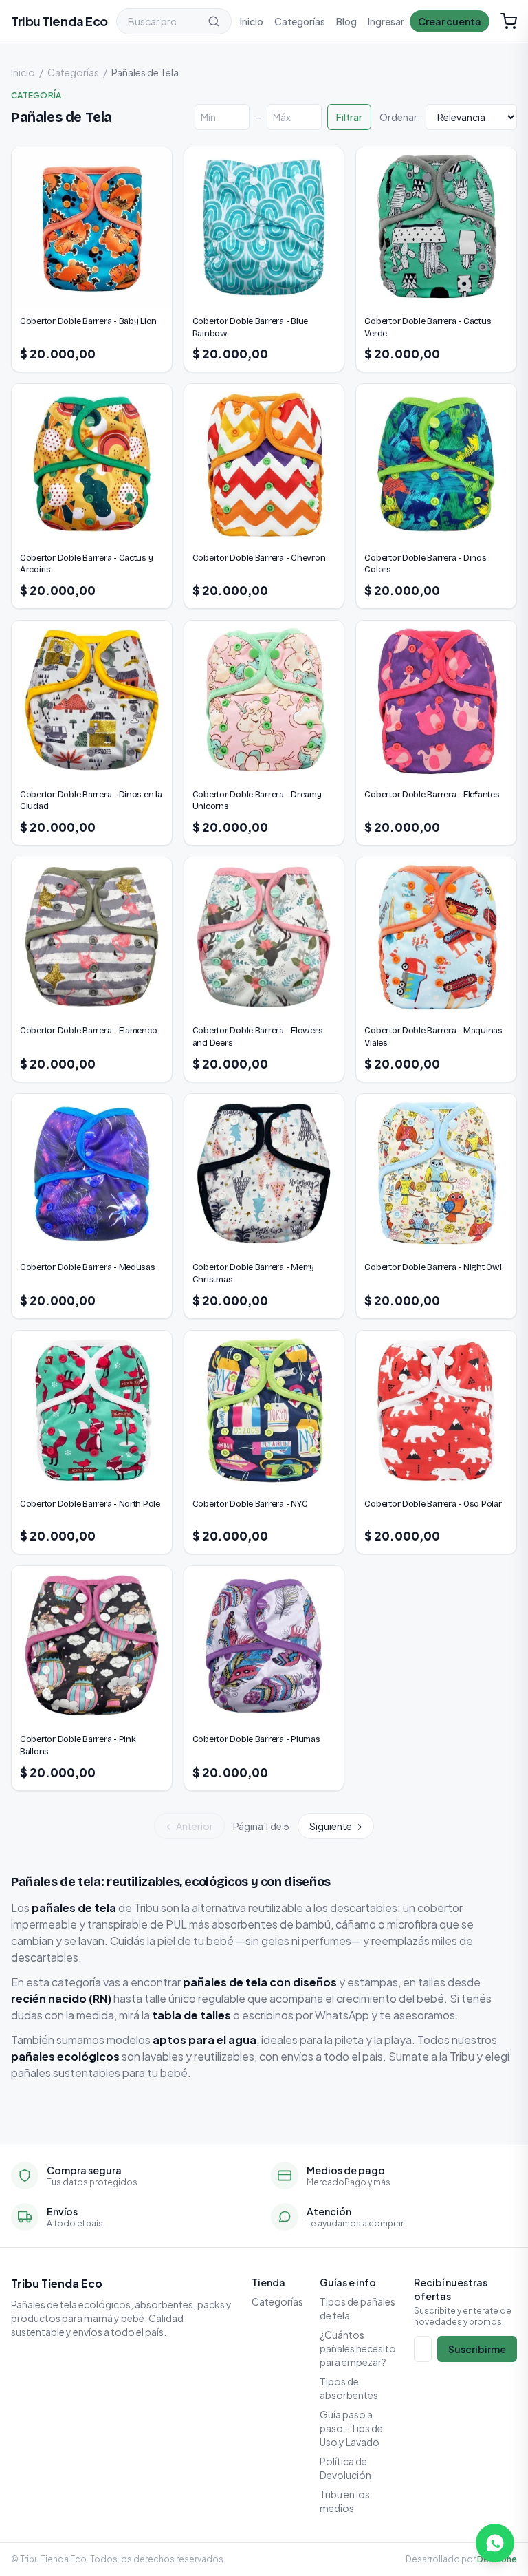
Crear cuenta (450, 21)
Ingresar (386, 21)
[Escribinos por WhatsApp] (495, 2543)
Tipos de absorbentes (349, 2388)
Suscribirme (477, 2349)
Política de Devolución (345, 2468)
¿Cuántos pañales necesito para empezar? (358, 2348)
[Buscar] (214, 21)
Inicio (252, 21)
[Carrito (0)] (509, 21)
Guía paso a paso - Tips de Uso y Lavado (351, 2428)
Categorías (300, 21)
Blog (346, 21)
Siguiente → (336, 1826)
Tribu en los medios (345, 2501)
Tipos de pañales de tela (357, 2308)
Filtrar (349, 117)
